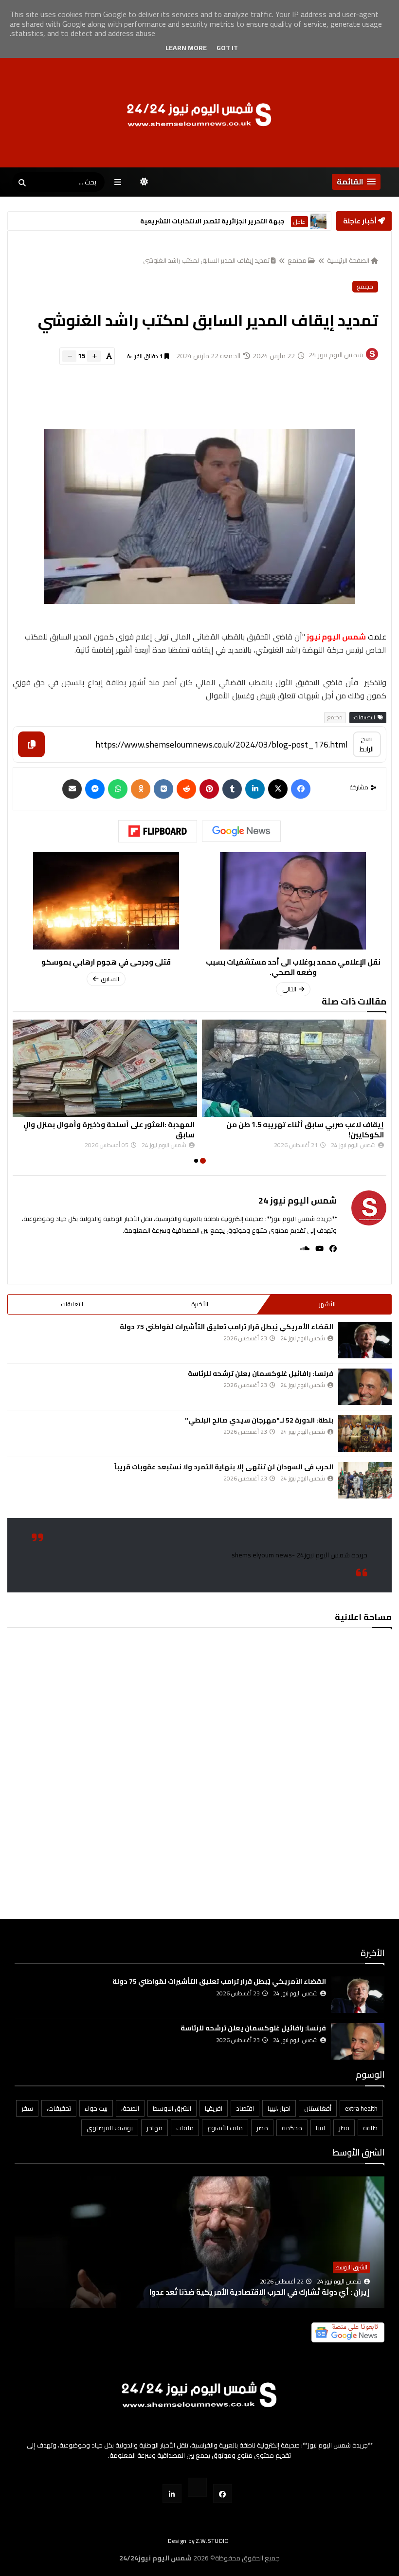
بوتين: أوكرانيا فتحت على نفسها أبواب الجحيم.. (293, 2292)
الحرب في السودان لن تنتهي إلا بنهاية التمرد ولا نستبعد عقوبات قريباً (224, 1467)
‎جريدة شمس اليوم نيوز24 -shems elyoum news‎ (299, 1555)
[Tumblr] (232, 789)
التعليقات (72, 1304)
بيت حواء (96, 2108)
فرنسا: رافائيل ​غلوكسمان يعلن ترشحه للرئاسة (261, 1373)
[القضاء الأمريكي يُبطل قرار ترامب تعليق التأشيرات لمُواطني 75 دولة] (365, 1340)
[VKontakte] (163, 789)
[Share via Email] (72, 789)
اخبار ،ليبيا (279, 2108)
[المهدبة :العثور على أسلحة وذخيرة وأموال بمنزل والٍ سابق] (105, 1068)
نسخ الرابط (367, 744)
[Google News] (241, 831)
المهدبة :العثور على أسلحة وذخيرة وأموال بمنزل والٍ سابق (109, 1130)
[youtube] (317, 1249)
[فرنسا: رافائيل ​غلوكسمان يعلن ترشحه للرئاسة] (365, 1387)
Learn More (186, 48)
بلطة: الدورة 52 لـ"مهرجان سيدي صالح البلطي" (259, 1420)
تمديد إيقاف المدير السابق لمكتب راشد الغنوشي (206, 260)
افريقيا (214, 2108)
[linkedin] (255, 789)
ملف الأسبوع (225, 2128)
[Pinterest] (209, 789)
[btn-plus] (94, 356)
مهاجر (154, 2128)
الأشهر (327, 1304)
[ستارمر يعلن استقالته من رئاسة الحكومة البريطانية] (318, 221)
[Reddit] (186, 789)
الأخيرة (200, 1304)
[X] (278, 789)
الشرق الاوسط (172, 2108)
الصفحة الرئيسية (348, 260)
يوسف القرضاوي (110, 2128)
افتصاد (245, 2108)
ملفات (185, 2128)
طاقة (370, 2128)
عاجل (299, 222)
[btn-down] (69, 356)
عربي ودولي (354, 2267)
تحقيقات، (59, 2108)
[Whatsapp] (118, 789)
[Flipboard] (158, 831)
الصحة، (130, 2108)
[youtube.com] (197, 2487)
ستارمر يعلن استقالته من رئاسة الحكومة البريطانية (208, 221)
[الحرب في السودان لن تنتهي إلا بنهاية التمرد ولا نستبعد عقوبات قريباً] (365, 1480)
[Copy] (31, 744)
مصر (262, 2128)
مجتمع (297, 260)
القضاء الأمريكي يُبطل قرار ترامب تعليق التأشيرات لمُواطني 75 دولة (227, 1327)
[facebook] (330, 1249)
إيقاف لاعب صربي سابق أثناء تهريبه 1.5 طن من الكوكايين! (305, 1130)
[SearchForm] (22, 183)
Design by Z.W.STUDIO (199, 2541)
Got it (227, 48)
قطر (344, 2128)
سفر (27, 2108)
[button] (356, 182)
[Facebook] (301, 789)
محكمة (292, 2128)
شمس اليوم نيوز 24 (298, 1200)
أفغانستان (318, 2108)
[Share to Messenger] (95, 789)
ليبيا (320, 2128)
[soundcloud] (302, 1249)
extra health (361, 2108)
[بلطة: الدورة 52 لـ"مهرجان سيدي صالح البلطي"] (365, 1434)
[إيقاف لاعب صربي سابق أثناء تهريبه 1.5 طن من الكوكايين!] (294, 1068)
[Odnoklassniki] (141, 789)
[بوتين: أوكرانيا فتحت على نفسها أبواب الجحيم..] (199, 2257)
